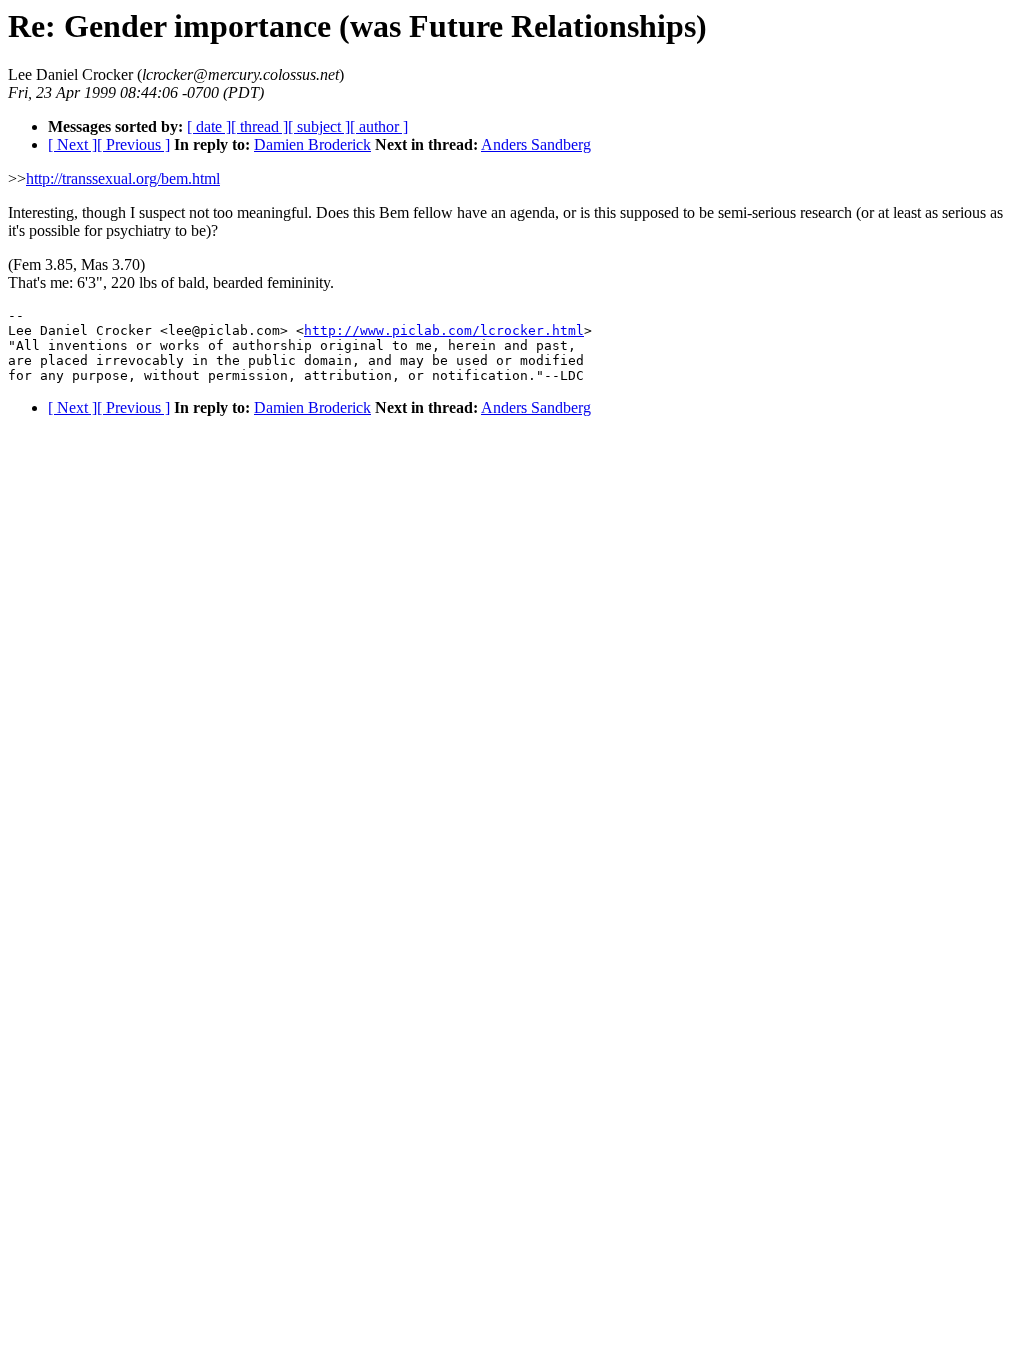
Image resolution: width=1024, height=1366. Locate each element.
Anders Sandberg (536, 144)
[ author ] (379, 126)
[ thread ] (259, 126)
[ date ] (209, 126)
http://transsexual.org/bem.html (123, 178)
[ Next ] (72, 144)
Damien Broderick (312, 144)
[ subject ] (319, 126)
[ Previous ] (133, 144)
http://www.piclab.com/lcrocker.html (444, 330)
